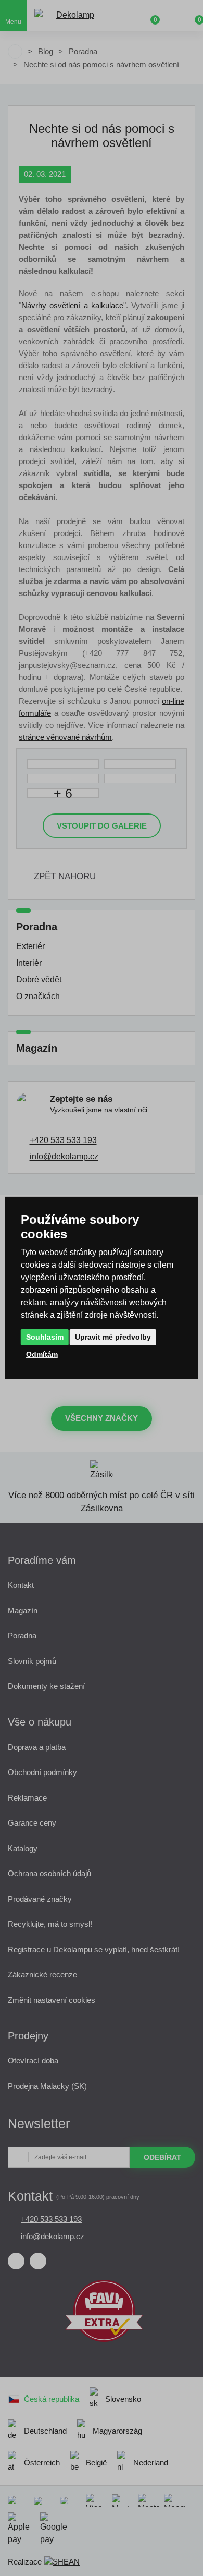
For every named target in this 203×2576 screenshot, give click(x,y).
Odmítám (42, 1354)
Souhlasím (45, 1337)
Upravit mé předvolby (113, 1337)
